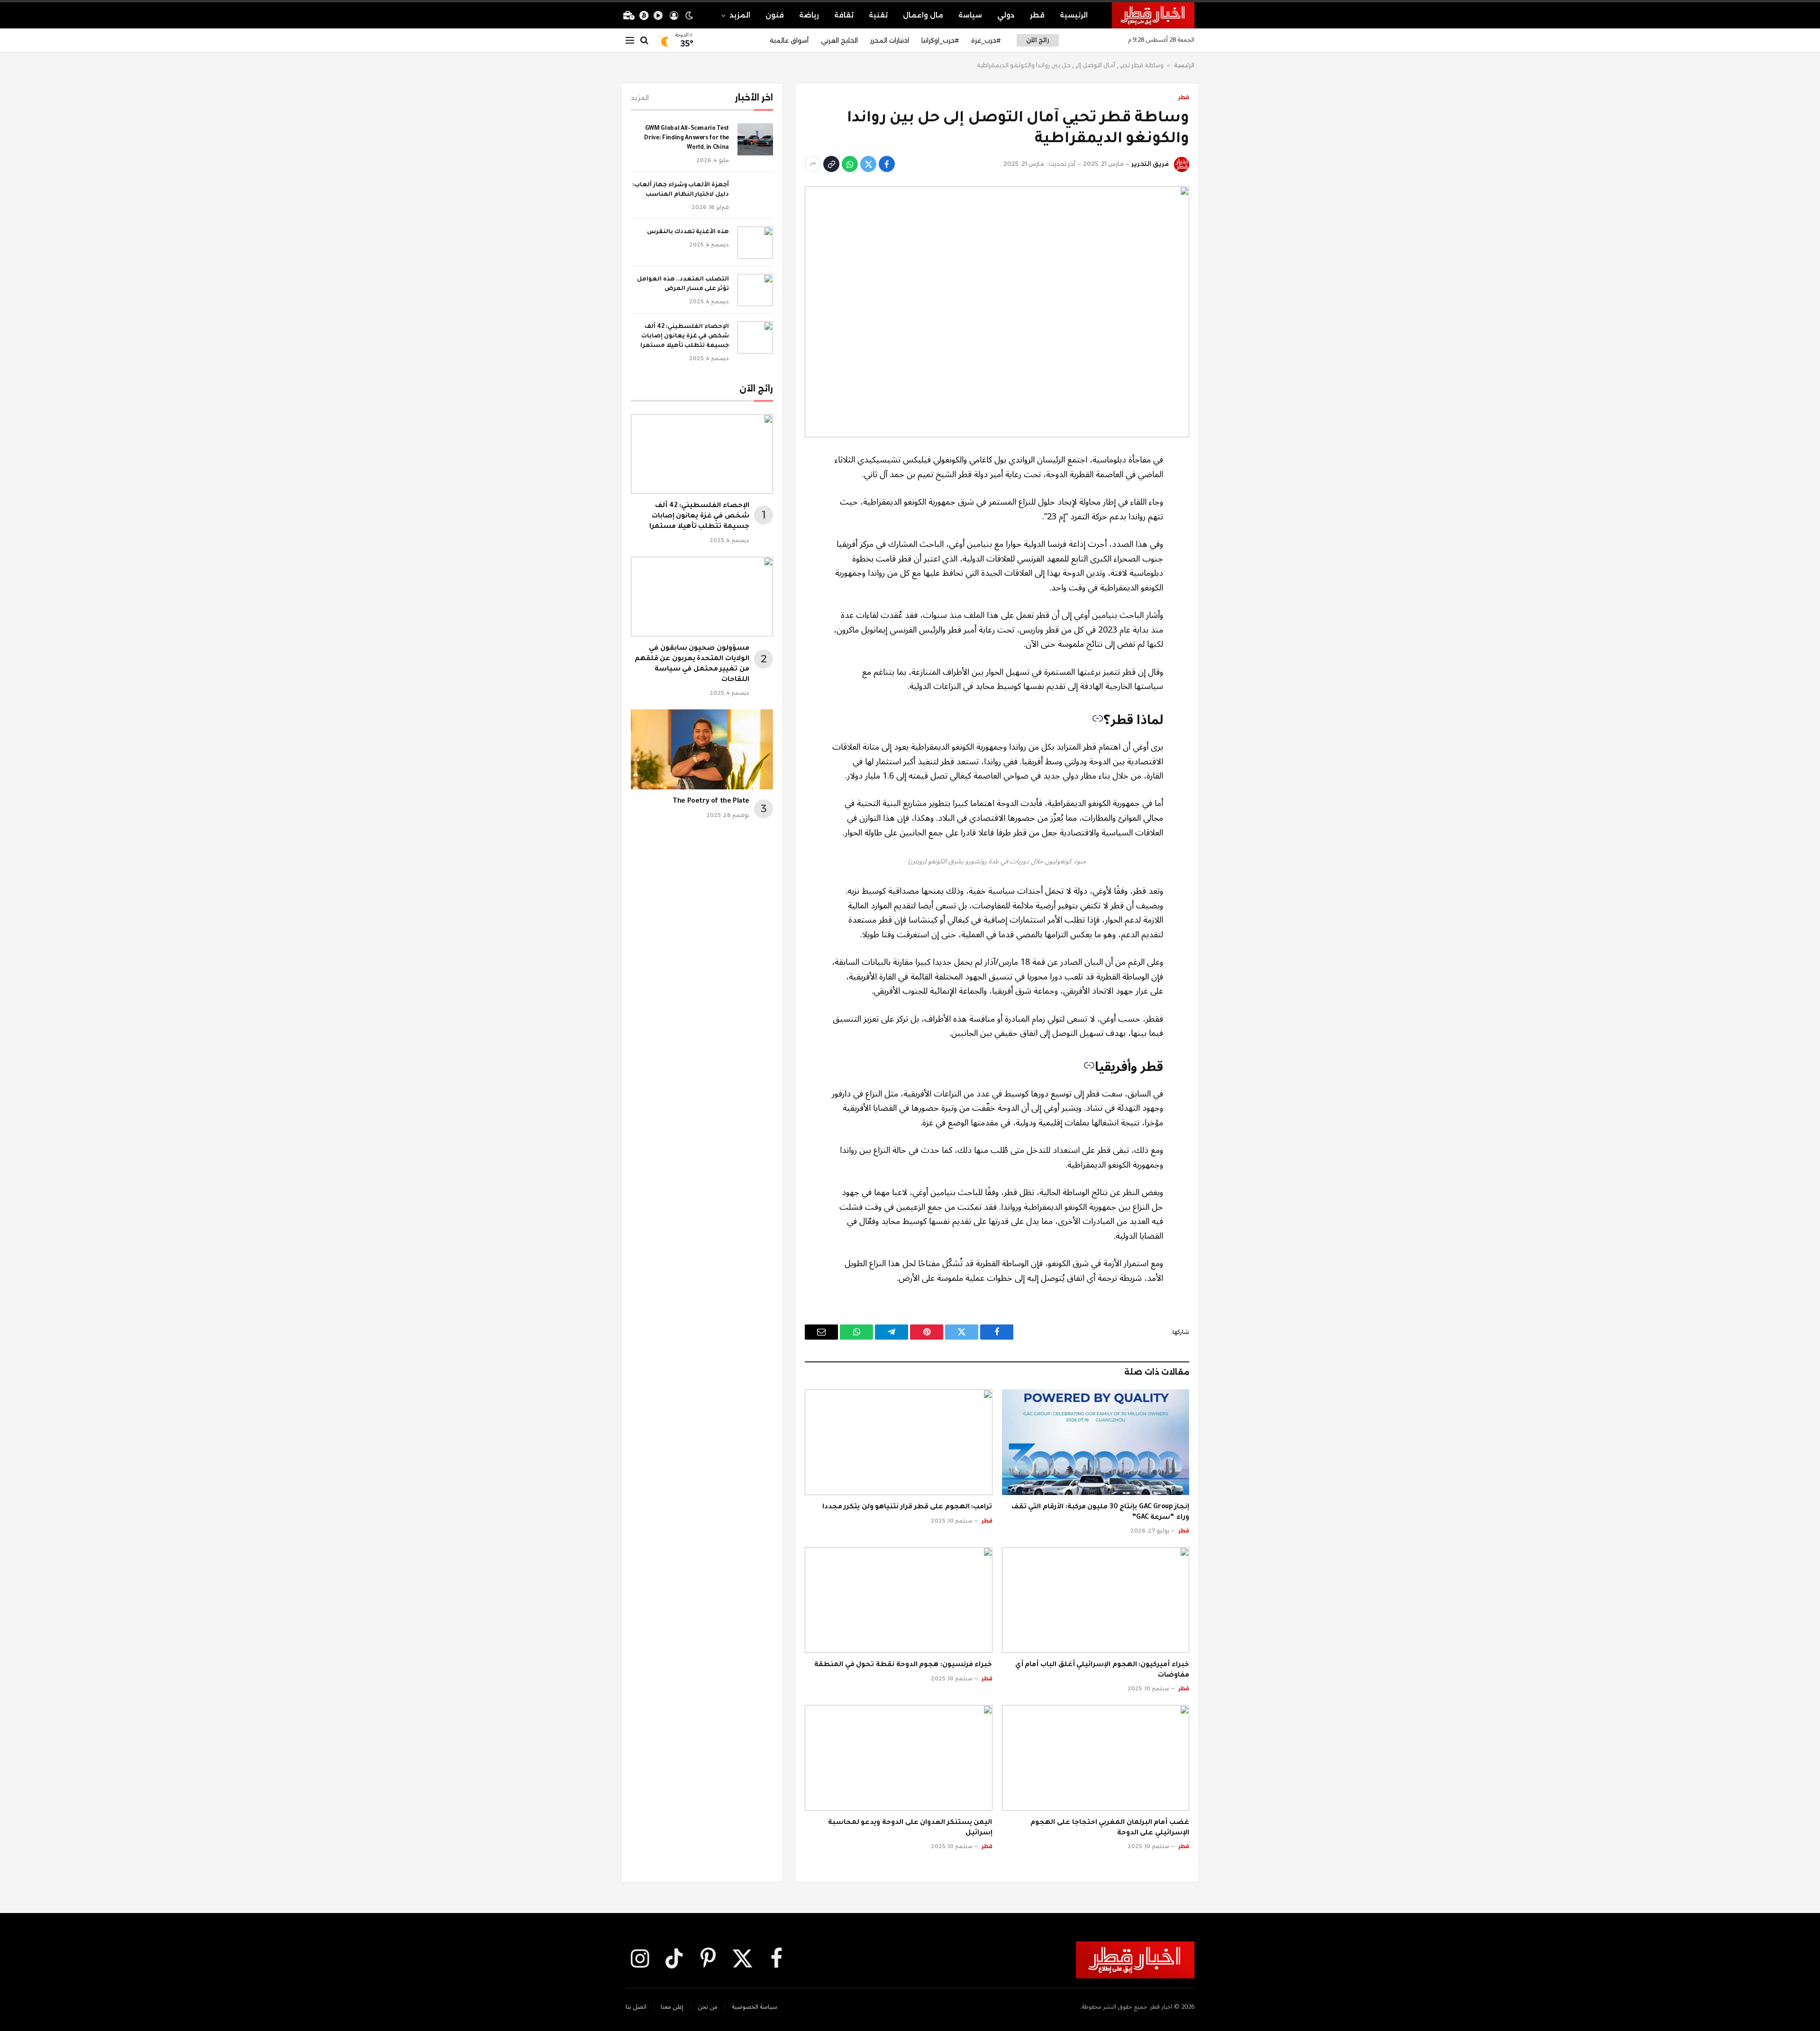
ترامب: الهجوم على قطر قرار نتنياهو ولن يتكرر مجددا (907, 1507)
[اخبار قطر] (1153, 15)
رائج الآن (1037, 40)
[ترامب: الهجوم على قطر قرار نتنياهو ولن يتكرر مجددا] (899, 1442)
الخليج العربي (839, 40)
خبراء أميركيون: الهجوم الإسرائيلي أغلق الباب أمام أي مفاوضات (1102, 1670)
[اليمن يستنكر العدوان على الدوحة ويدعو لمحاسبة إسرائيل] (899, 1758)
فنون (775, 15)
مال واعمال (923, 15)
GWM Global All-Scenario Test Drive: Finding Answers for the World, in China (687, 138)
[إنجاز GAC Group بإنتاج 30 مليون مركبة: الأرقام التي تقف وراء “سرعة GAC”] (1096, 1442)
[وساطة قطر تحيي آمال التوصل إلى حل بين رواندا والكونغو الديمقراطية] (997, 312)
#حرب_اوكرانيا (940, 40)
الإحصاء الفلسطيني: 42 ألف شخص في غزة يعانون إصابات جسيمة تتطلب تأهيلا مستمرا (685, 336)
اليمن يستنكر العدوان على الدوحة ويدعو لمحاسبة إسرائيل (910, 1828)
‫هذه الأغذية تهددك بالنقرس (688, 232)
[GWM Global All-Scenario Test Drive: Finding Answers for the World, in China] (755, 139)
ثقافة (844, 15)
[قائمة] (630, 41)
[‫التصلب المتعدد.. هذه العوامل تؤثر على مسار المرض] (755, 290)
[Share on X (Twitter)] (868, 164)
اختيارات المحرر (890, 40)
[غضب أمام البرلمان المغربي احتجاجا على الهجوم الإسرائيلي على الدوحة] (1096, 1758)
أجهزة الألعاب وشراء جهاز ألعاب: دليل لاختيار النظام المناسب (681, 190)
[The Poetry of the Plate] (702, 749)
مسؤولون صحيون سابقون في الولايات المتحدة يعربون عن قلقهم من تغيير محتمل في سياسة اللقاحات (692, 664)
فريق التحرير (1150, 164)
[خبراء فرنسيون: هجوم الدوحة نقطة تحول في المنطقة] (899, 1600)
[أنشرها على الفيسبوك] (887, 164)
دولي (1006, 15)
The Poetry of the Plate (711, 802)
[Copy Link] (831, 164)
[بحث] (644, 41)
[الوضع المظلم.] (689, 16)
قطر (1037, 15)
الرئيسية (1074, 15)
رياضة (809, 15)
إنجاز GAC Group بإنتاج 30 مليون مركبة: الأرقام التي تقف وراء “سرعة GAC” (1100, 1513)
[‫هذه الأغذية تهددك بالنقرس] (755, 243)
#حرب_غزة (986, 40)
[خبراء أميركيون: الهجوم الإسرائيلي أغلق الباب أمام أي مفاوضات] (1096, 1600)
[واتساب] (850, 164)
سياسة (970, 15)
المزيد (740, 15)
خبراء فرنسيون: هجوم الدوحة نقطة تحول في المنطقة (903, 1665)
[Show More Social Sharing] (813, 164)
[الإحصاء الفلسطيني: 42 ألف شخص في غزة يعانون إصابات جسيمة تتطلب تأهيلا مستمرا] (755, 337)
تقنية (878, 15)
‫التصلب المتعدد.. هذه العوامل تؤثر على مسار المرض (683, 284)
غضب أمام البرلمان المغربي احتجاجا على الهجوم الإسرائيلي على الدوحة (1110, 1828)
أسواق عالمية (789, 40)
